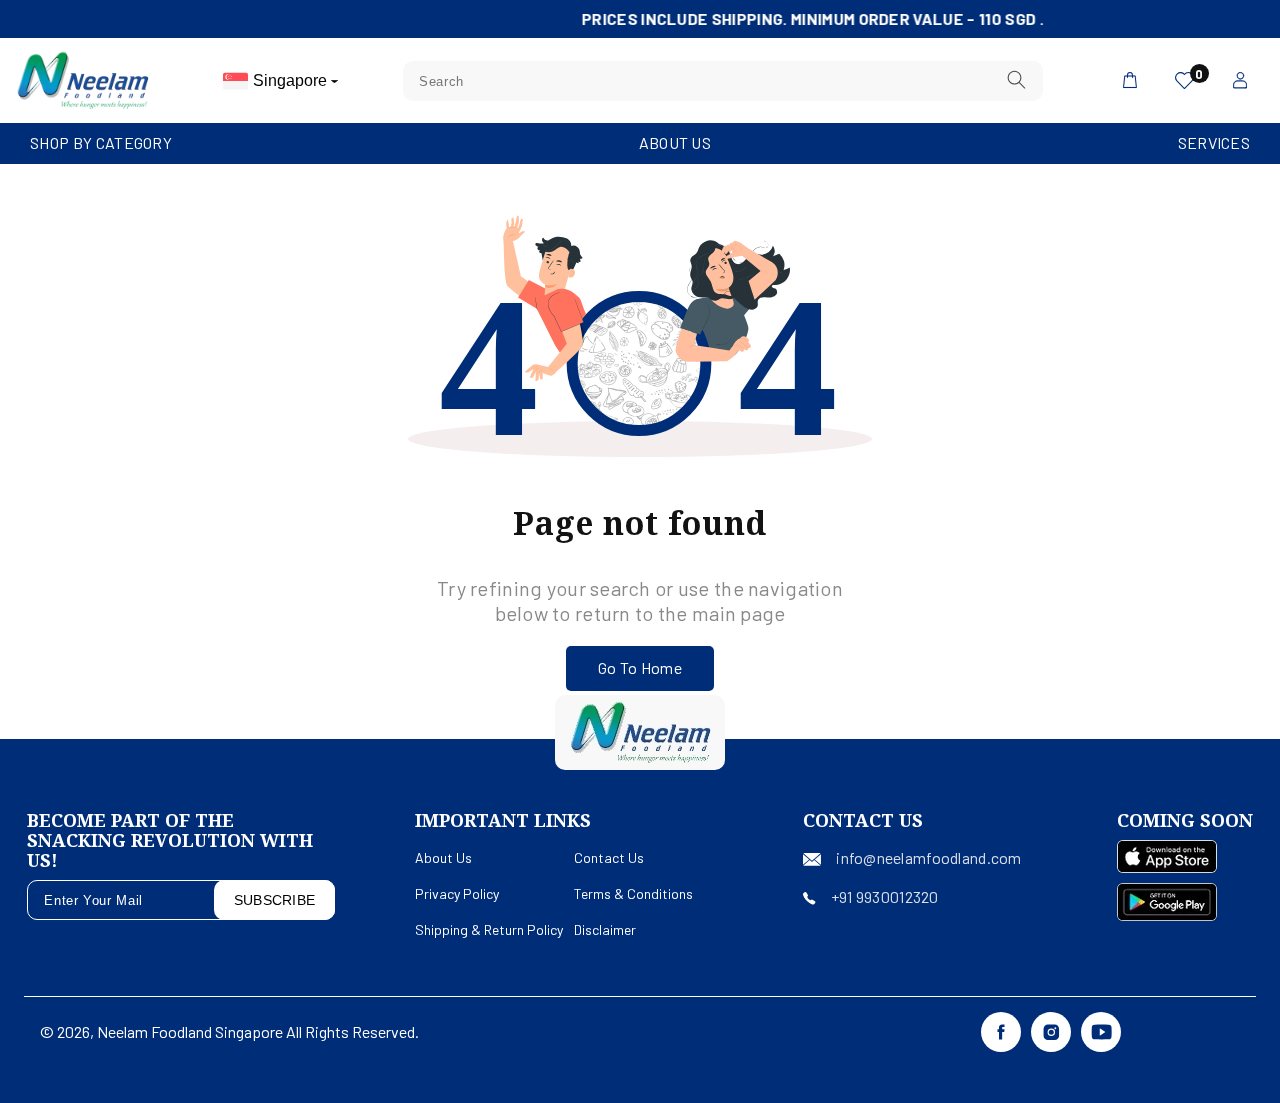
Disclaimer (605, 929)
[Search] (1017, 80)
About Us (675, 142)
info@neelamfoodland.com (928, 857)
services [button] (1214, 142)
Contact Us (609, 857)
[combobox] (723, 81)
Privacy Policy (457, 893)
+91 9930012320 (885, 896)
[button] (101, 143)
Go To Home (640, 667)
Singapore (292, 80)
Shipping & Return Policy (489, 929)
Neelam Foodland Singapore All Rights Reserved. (258, 1031)
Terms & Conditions (633, 893)
